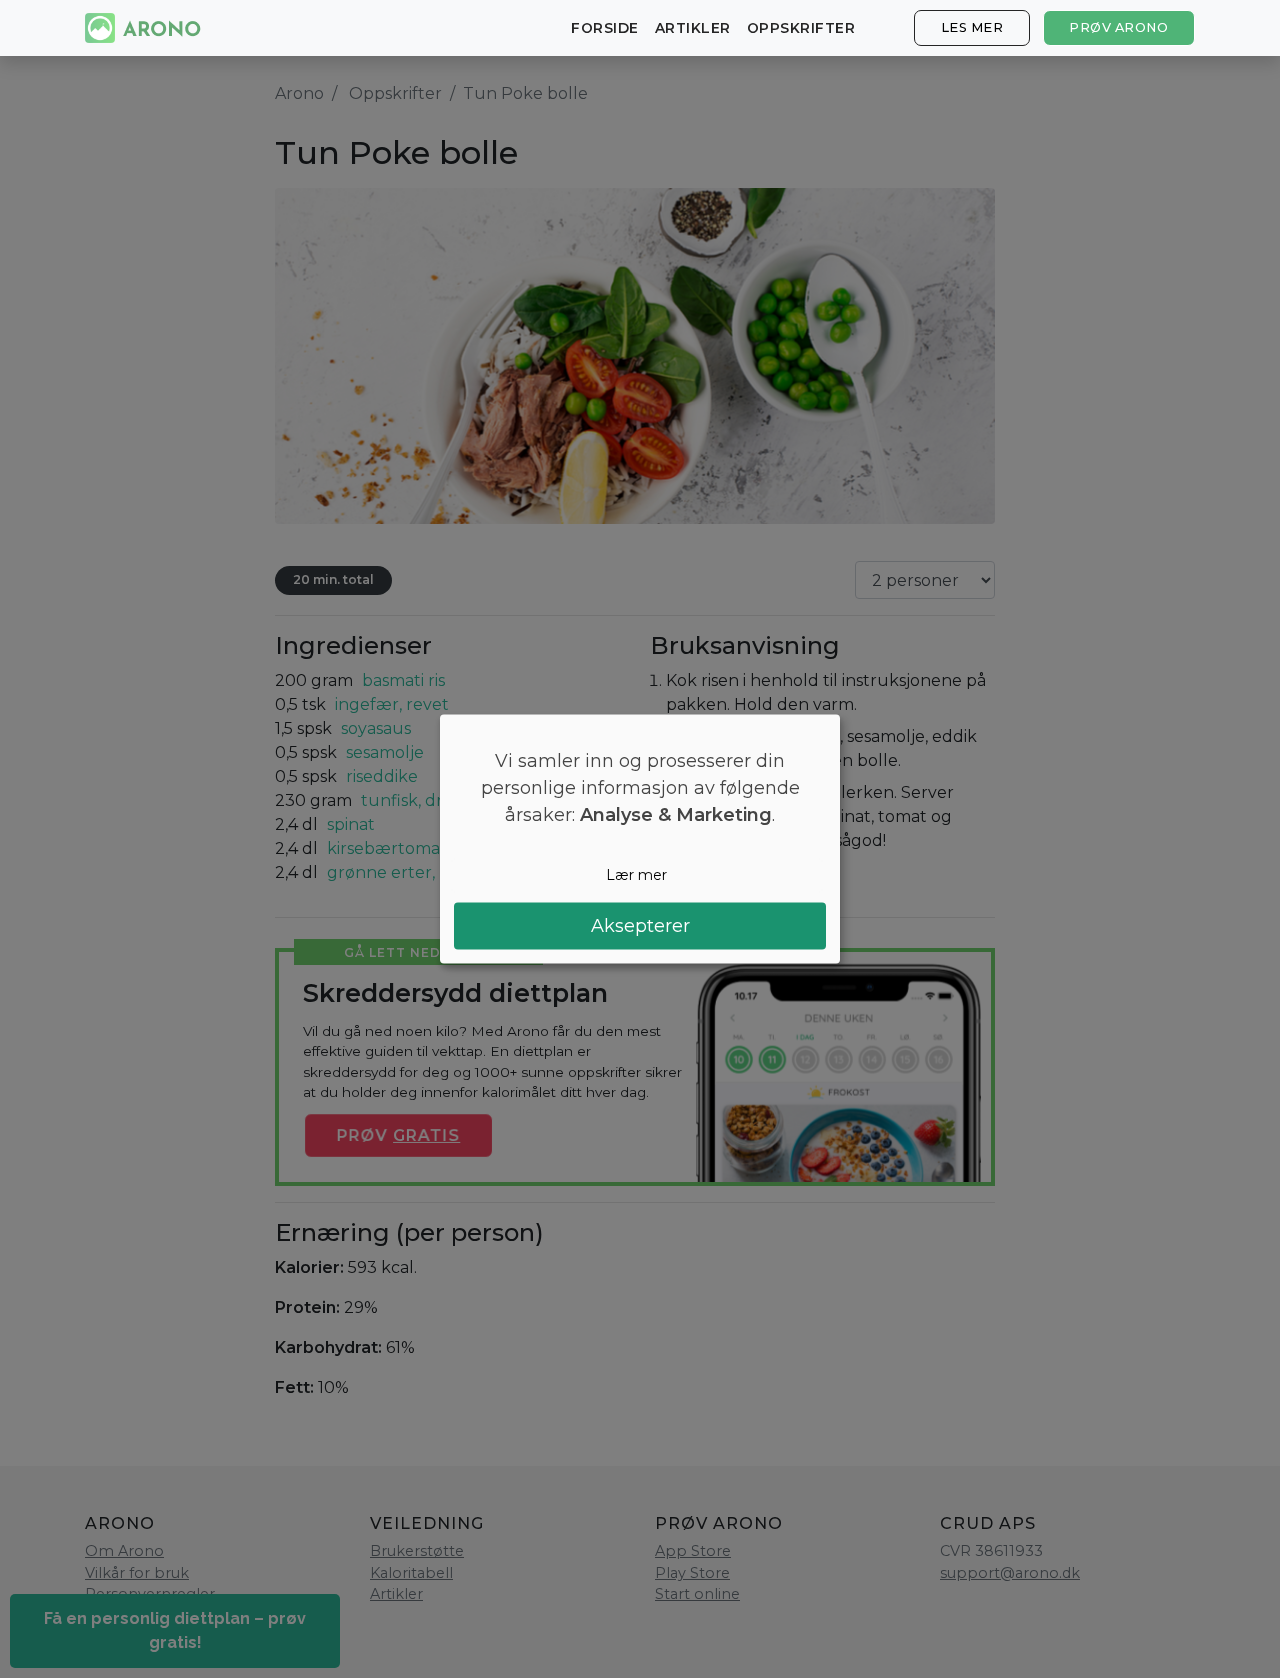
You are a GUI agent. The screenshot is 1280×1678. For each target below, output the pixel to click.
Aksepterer (640, 925)
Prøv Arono (1118, 27)
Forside (605, 28)
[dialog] (640, 839)
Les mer (972, 27)
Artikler (693, 28)
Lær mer (636, 875)
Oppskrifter (801, 28)
